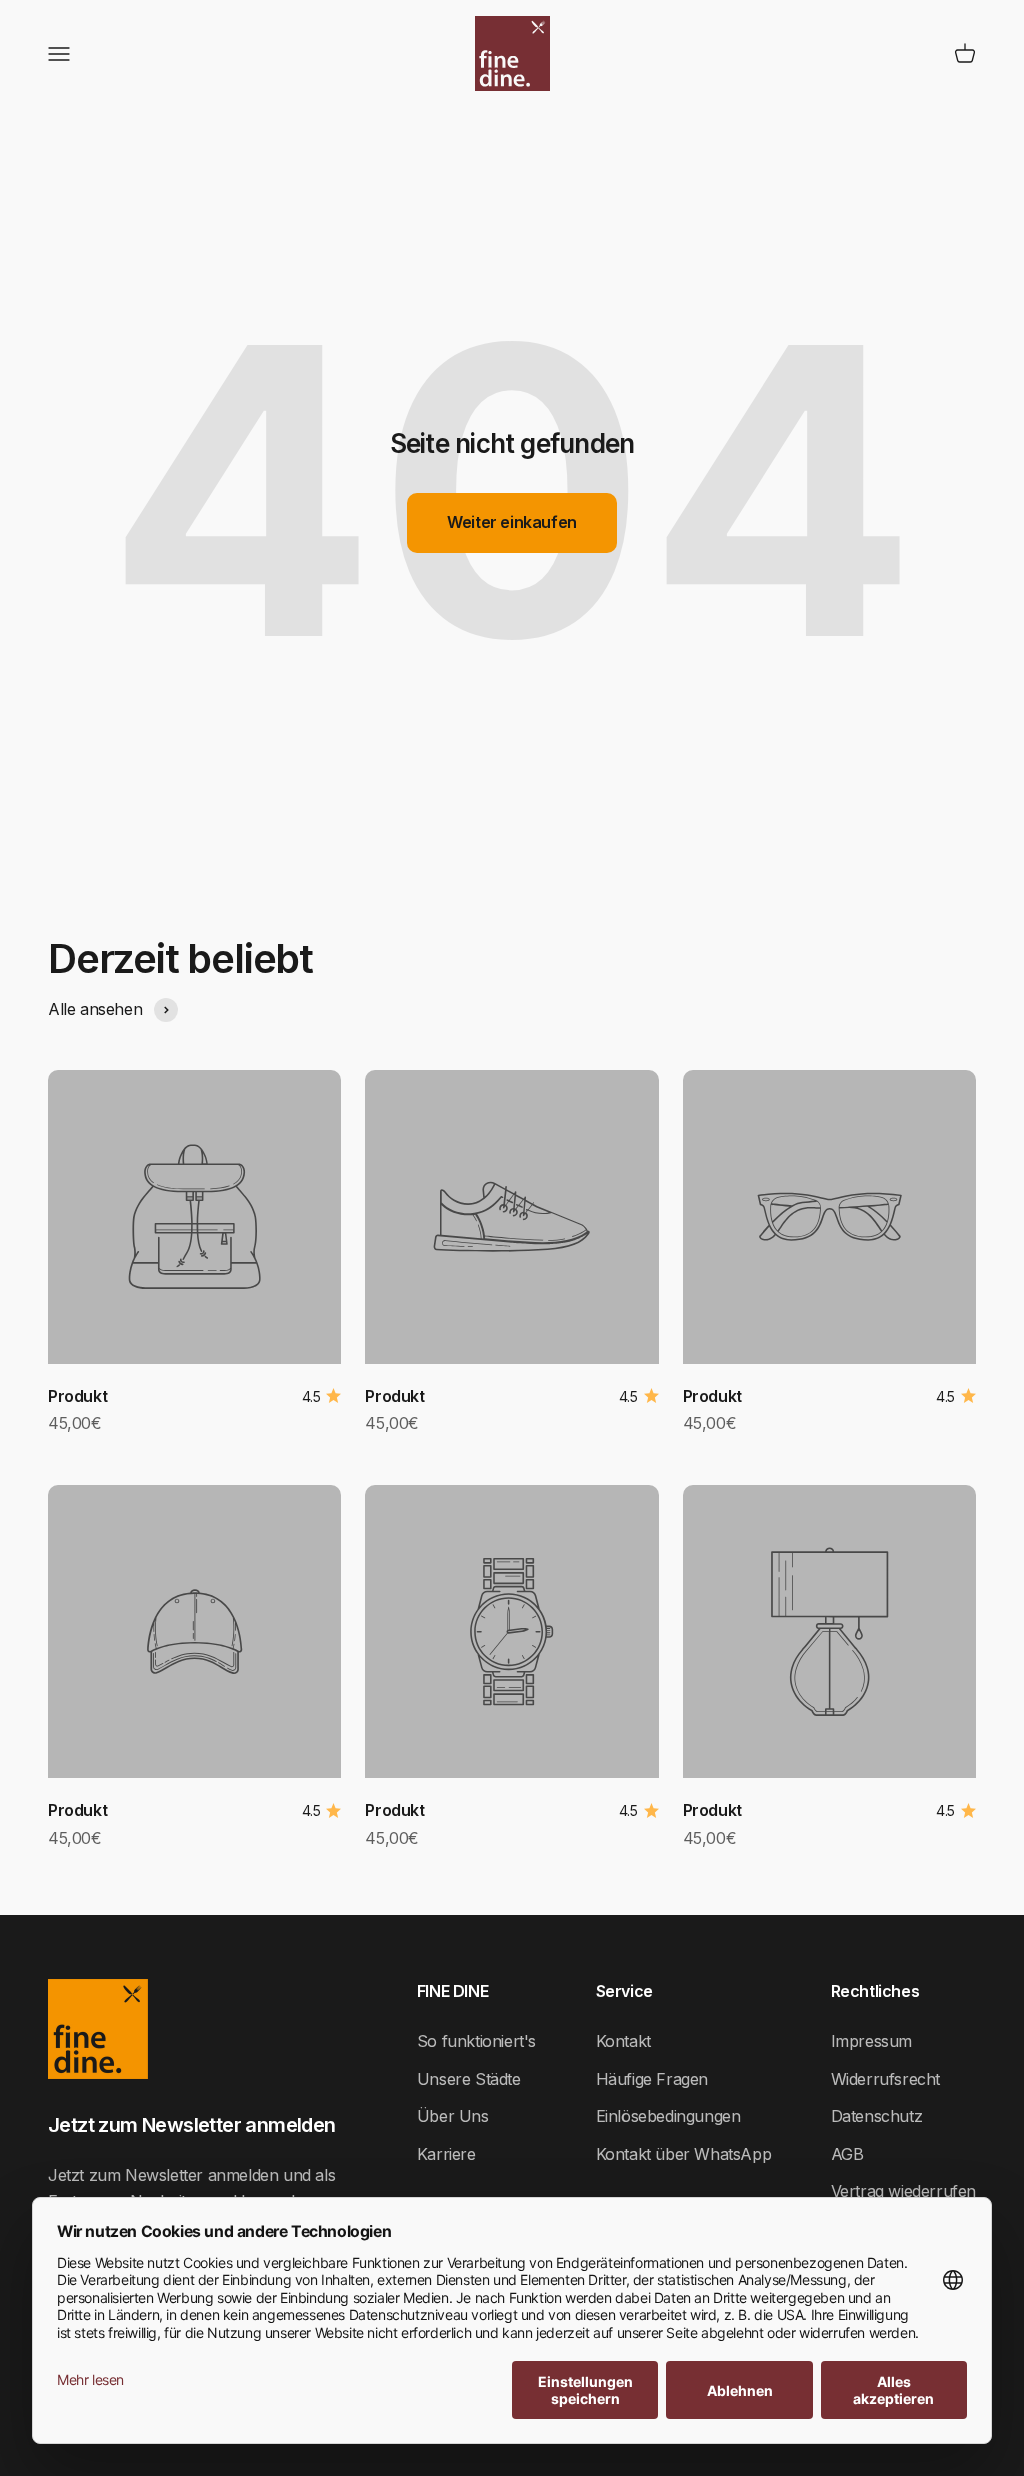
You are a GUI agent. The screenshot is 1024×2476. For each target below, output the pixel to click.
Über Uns (453, 2116)
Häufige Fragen (652, 2079)
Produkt (77, 1396)
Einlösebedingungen (668, 2116)
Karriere (446, 2154)
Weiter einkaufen (512, 522)
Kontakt (623, 2041)
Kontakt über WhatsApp (684, 2154)
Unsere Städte (469, 2079)
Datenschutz (877, 2116)
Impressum (871, 2041)
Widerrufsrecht (885, 2079)
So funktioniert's (476, 2041)
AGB (847, 2154)
